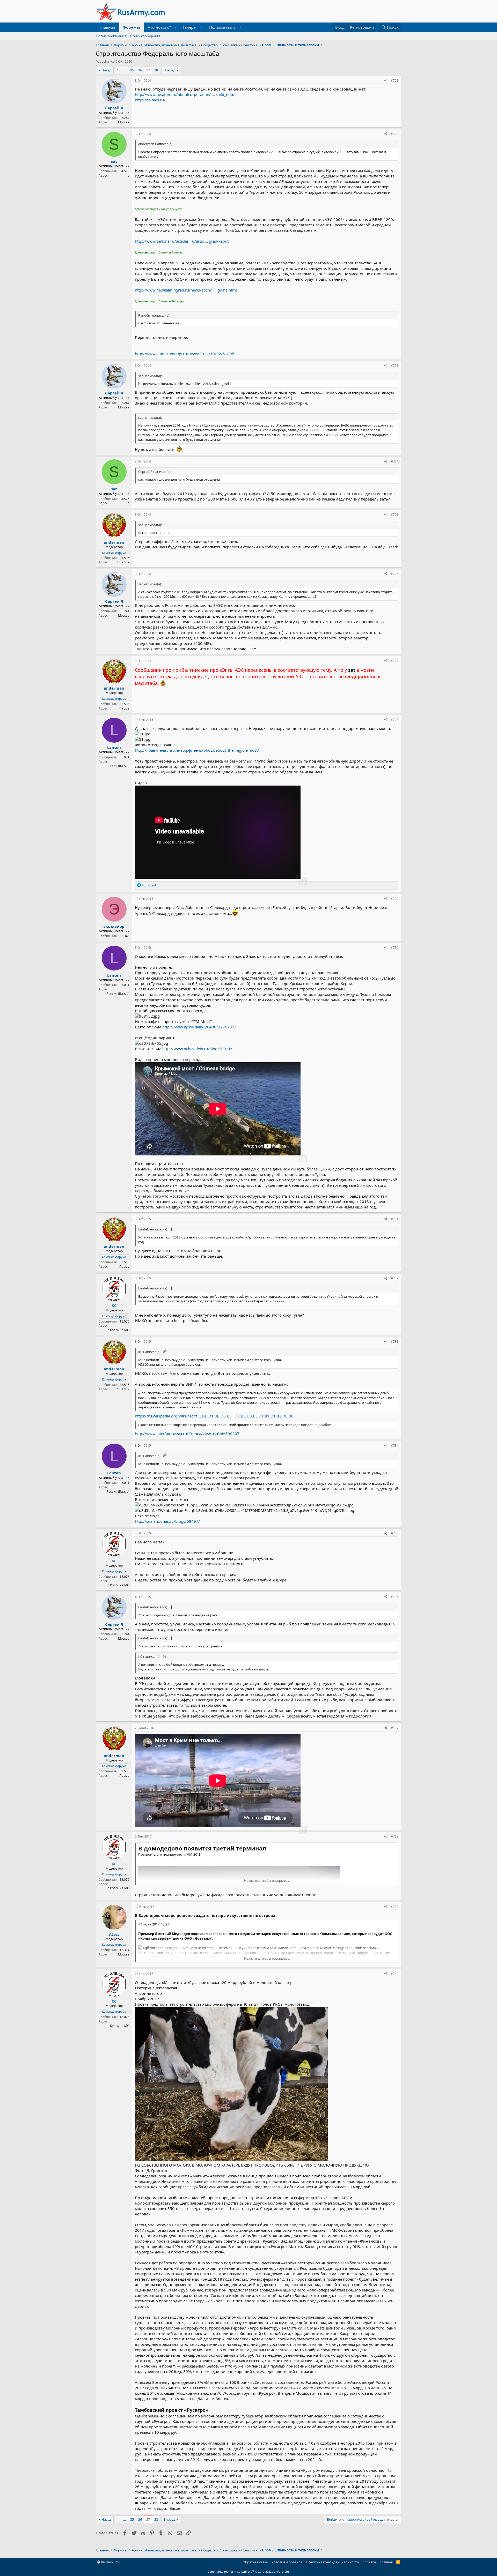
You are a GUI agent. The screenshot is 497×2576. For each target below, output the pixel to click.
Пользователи (223, 27)
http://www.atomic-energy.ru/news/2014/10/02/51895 (185, 354)
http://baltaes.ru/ (150, 100)
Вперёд (170, 70)
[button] (175, 27)
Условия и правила (287, 2562)
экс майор (114, 926)
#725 (395, 515)
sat (114, 161)
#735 (395, 1533)
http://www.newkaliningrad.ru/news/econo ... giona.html (186, 290)
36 (140, 70)
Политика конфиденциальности (332, 2562)
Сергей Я (114, 108)
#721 (395, 81)
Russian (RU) (110, 2562)
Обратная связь (255, 2562)
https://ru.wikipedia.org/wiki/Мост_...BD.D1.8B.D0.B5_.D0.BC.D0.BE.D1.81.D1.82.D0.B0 (214, 1416)
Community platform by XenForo (249, 2571)
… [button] (125, 70)
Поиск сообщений (145, 36)
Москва (124, 122)
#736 (395, 1597)
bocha (104, 61)
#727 (395, 661)
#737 (395, 1728)
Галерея (190, 27)
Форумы (131, 27)
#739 (395, 1907)
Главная (107, 27)
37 (148, 70)
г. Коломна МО (118, 1330)
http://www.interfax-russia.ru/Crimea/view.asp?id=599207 (187, 1433)
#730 (395, 948)
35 (132, 70)
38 (156, 70)
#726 (395, 574)
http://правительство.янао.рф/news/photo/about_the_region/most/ (197, 750)
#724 (395, 461)
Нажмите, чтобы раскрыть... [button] (267, 1880)
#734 (395, 1446)
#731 (395, 1219)
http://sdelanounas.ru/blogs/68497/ (167, 1521)
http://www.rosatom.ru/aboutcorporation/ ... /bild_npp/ (185, 94)
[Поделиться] (386, 81)
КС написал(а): (150, 1352)
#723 (395, 366)
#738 (395, 1836)
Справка (369, 2562)
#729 (395, 899)
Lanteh (114, 747)
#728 (395, 720)
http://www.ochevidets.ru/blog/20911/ (197, 1049)
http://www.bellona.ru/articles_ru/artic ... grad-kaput (182, 241)
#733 (395, 1342)
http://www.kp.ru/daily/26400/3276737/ (199, 1027)
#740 (395, 1974)
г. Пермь (123, 562)
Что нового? (159, 27)
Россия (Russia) (118, 766)
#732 (395, 1278)
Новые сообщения (111, 36)
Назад (106, 70)
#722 (395, 134)
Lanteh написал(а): (153, 1229)
